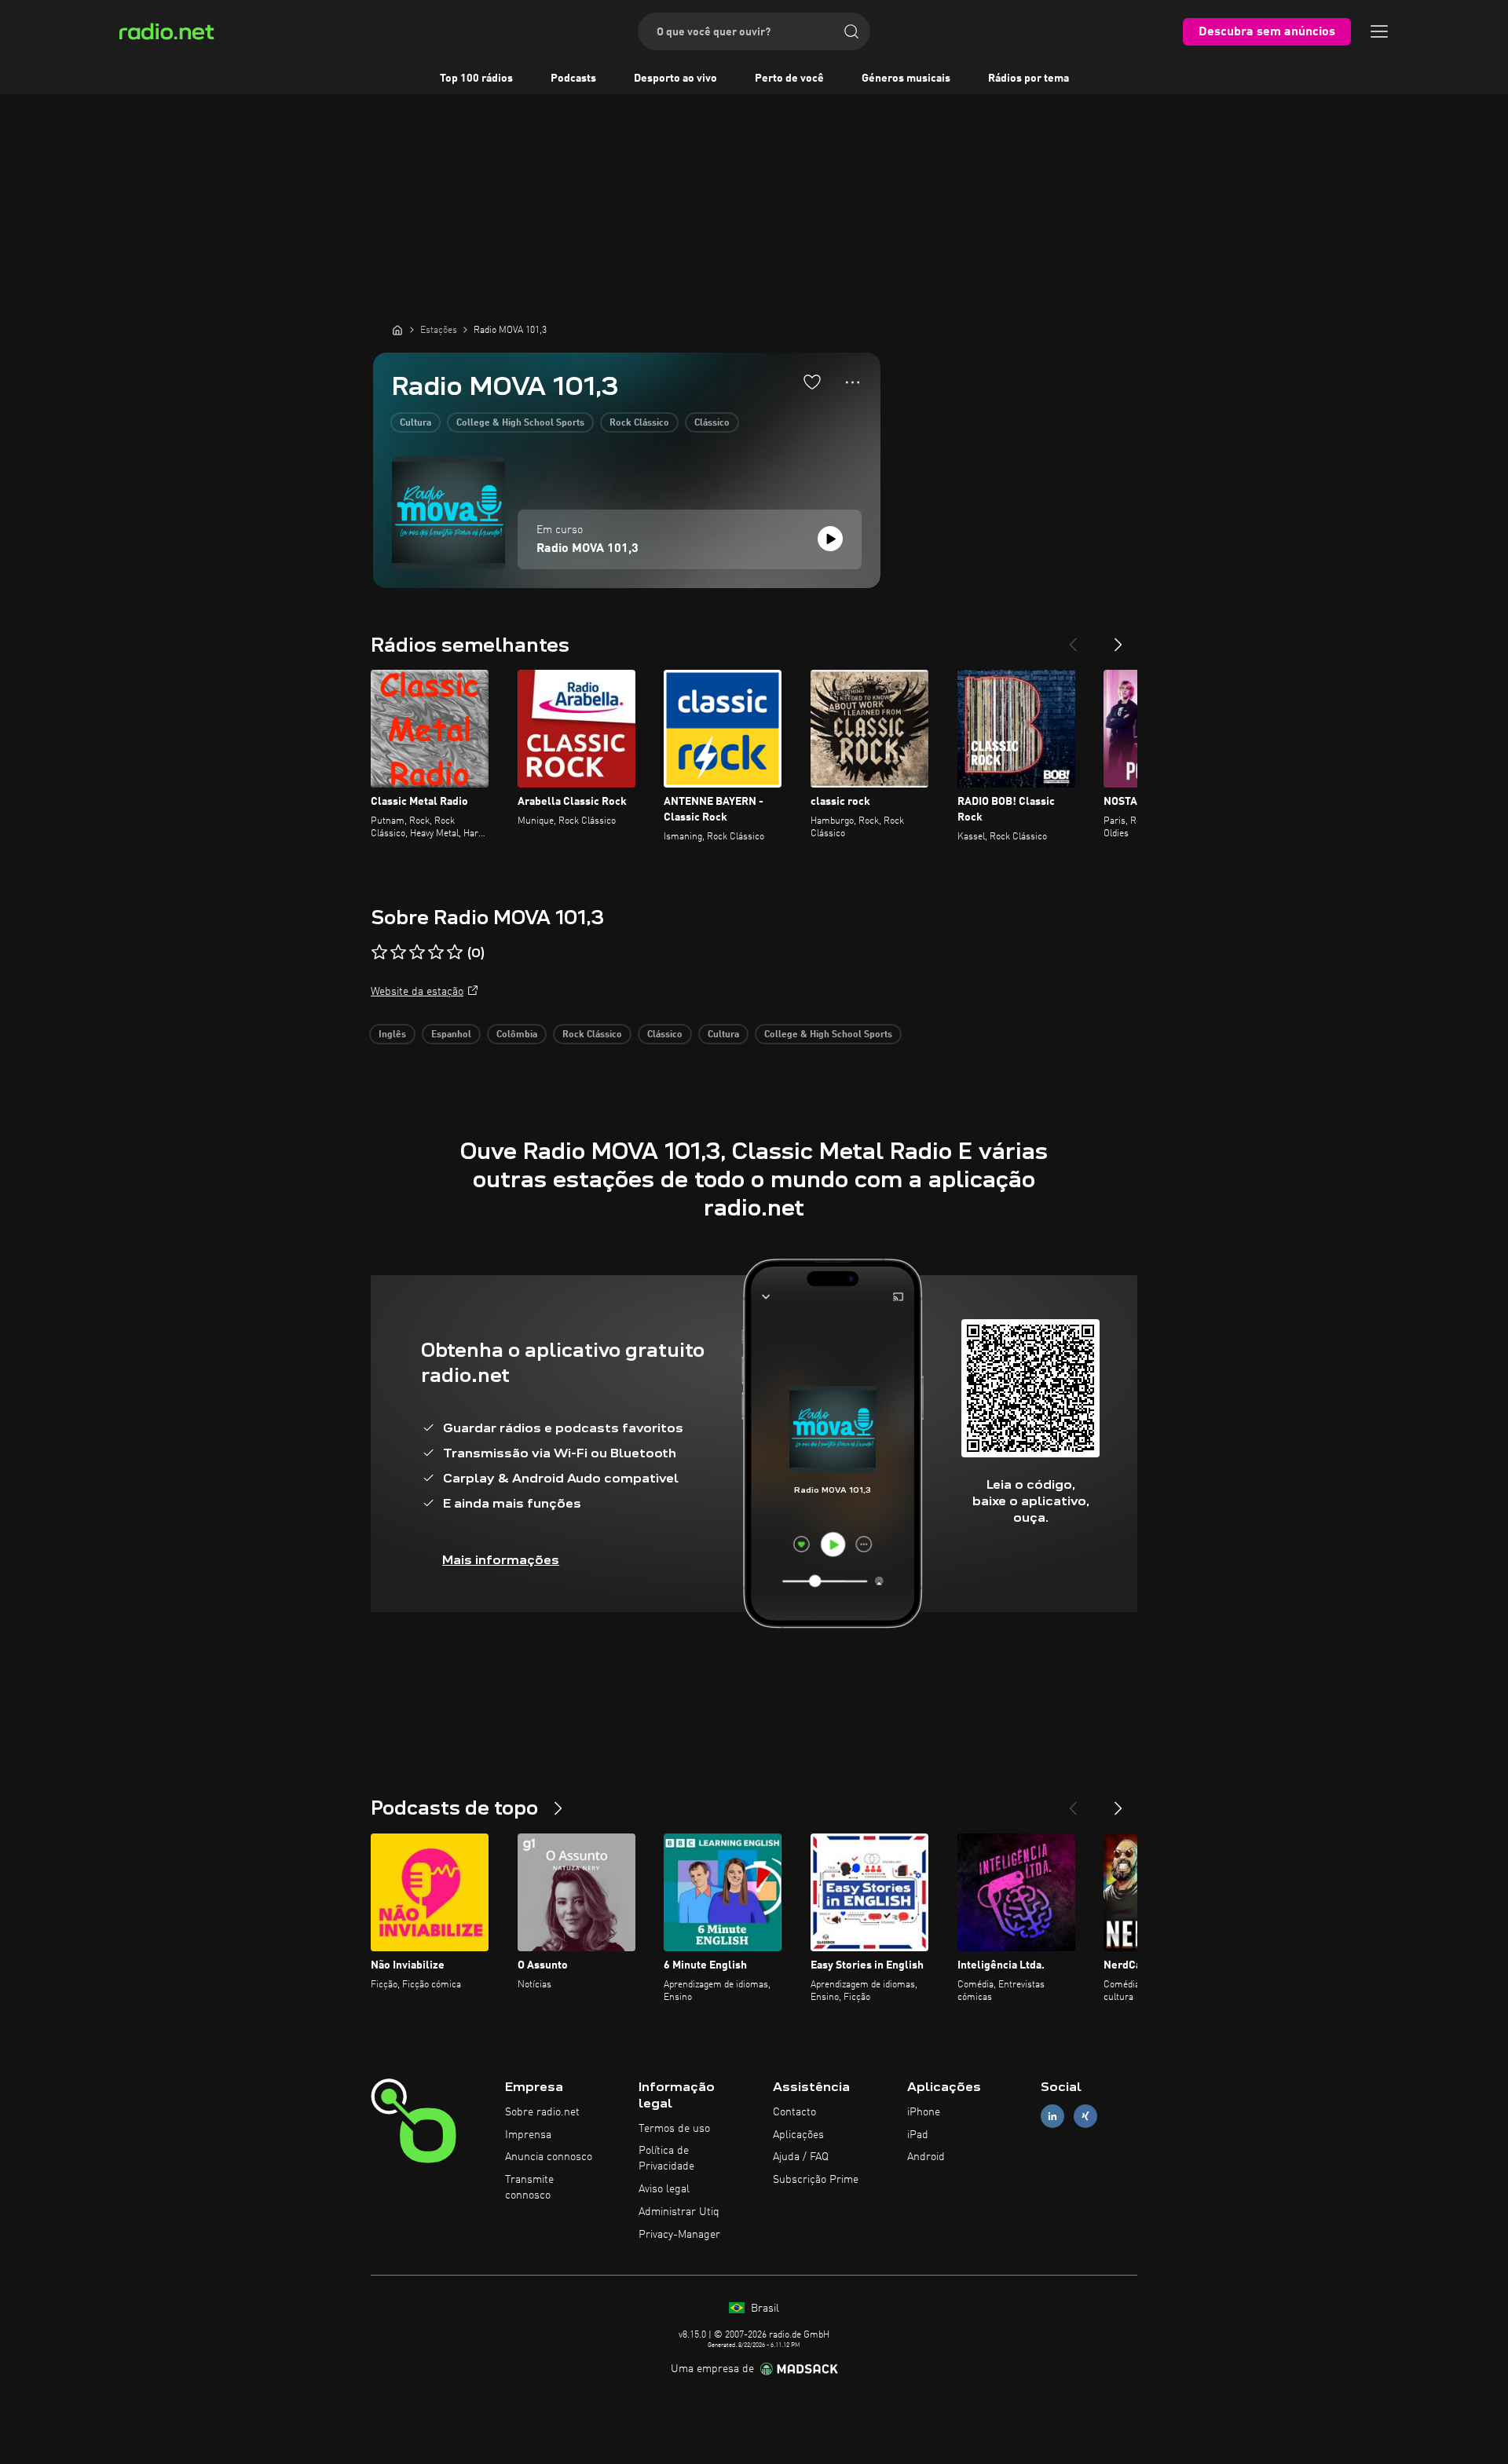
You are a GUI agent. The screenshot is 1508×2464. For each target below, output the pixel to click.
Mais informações (501, 1560)
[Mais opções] (853, 382)
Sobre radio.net (542, 2112)
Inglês (392, 1035)
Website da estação (417, 992)
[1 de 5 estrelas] (379, 952)
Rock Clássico (639, 423)
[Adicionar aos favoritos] (812, 382)
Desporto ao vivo (675, 79)
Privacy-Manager (679, 2235)
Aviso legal (664, 2189)
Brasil (763, 2309)
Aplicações (798, 2135)
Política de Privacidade (666, 2159)
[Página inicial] (397, 330)
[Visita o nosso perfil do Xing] (1085, 2116)
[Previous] (1073, 638)
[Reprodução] (830, 539)
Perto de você (789, 79)
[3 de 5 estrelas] (417, 952)
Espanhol (451, 1035)
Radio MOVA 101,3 (587, 549)
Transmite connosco (529, 2188)
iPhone (924, 2112)
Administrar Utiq (679, 2212)
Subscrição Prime (816, 2180)
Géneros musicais (906, 79)
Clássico (712, 423)
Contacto (794, 2112)
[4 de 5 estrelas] (436, 952)
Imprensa (528, 2135)
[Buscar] (851, 31)
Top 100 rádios (476, 79)
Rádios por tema (1029, 79)
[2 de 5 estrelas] (398, 952)
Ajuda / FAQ (801, 2157)
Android (926, 2157)
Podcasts (573, 79)
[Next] (1118, 638)
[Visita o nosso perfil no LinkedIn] (1052, 2116)
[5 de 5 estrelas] (455, 952)
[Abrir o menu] (1379, 31)
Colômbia (517, 1035)
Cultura (415, 423)
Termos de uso (674, 2129)
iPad (918, 2135)
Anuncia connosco (549, 2157)
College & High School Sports (520, 423)
